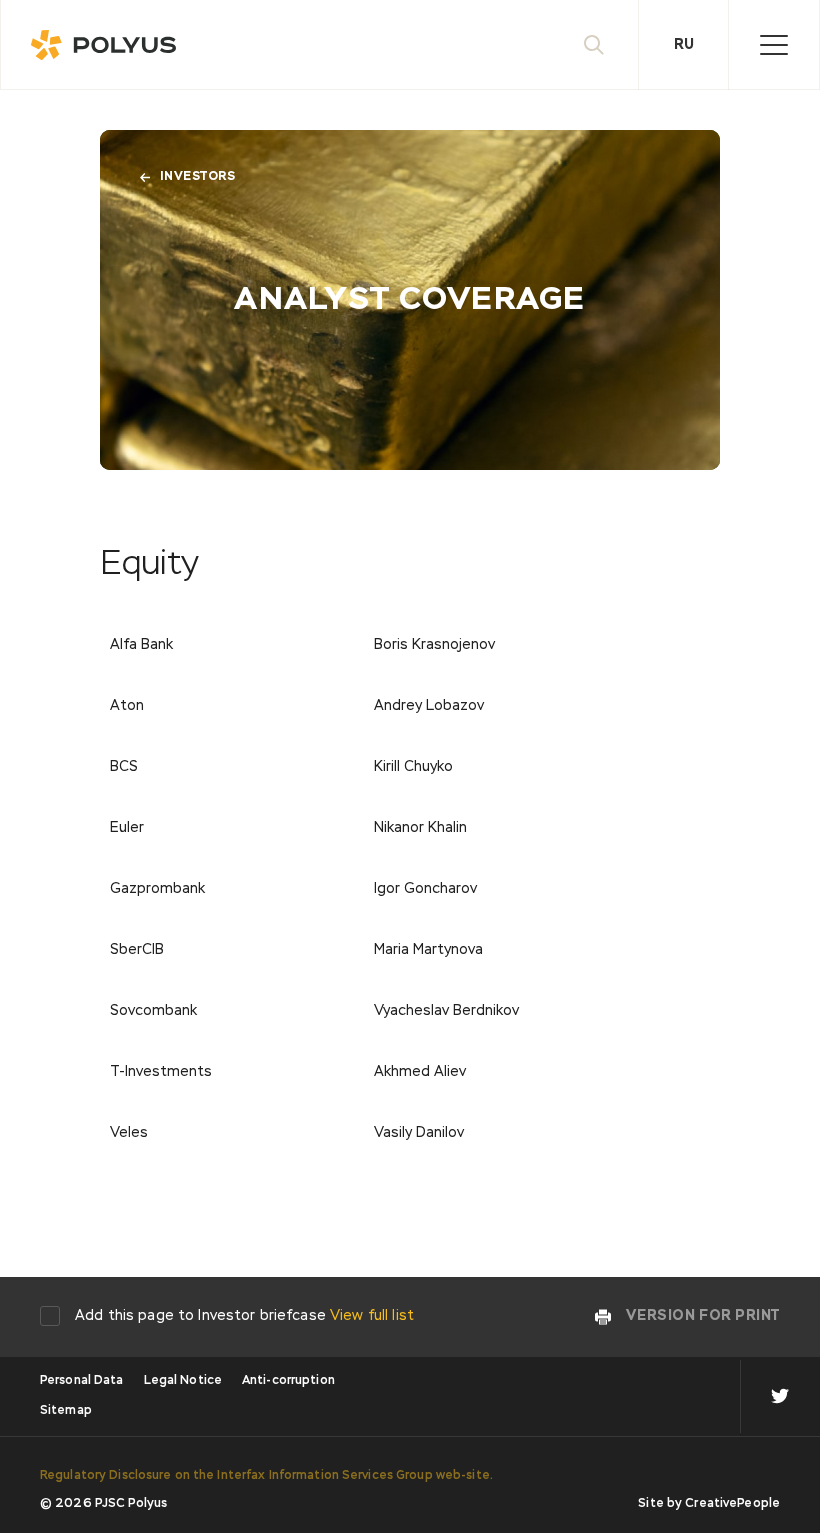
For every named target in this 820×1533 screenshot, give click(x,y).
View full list (372, 1316)
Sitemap (66, 1411)
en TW (780, 1396)
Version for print (703, 1316)
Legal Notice (183, 1381)
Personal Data (82, 1381)
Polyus (111, 45)
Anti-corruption (288, 1381)
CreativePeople (732, 1504)
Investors (197, 177)
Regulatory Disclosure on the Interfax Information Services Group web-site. (266, 1476)
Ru (684, 45)
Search (594, 45)
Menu (774, 45)
